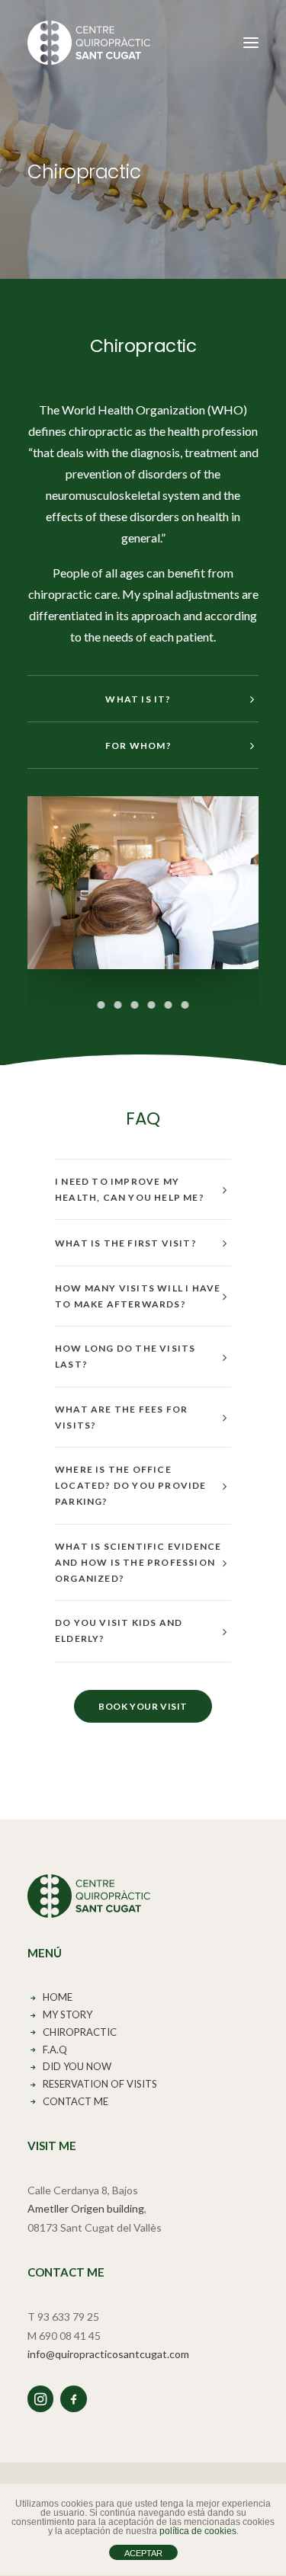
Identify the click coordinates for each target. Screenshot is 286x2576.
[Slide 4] (152, 1005)
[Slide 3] (135, 1005)
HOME (58, 1997)
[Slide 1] (101, 1005)
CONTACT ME (76, 2101)
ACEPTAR (143, 2553)
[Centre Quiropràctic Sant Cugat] (89, 43)
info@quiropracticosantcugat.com (108, 2354)
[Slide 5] (169, 1005)
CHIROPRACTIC (80, 2032)
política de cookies (198, 2531)
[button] (251, 43)
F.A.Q (55, 2050)
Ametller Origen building (86, 2208)
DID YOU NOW (77, 2066)
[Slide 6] (185, 1005)
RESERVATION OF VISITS (104, 2084)
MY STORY (67, 2014)
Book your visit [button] (143, 1706)
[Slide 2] (118, 1005)
